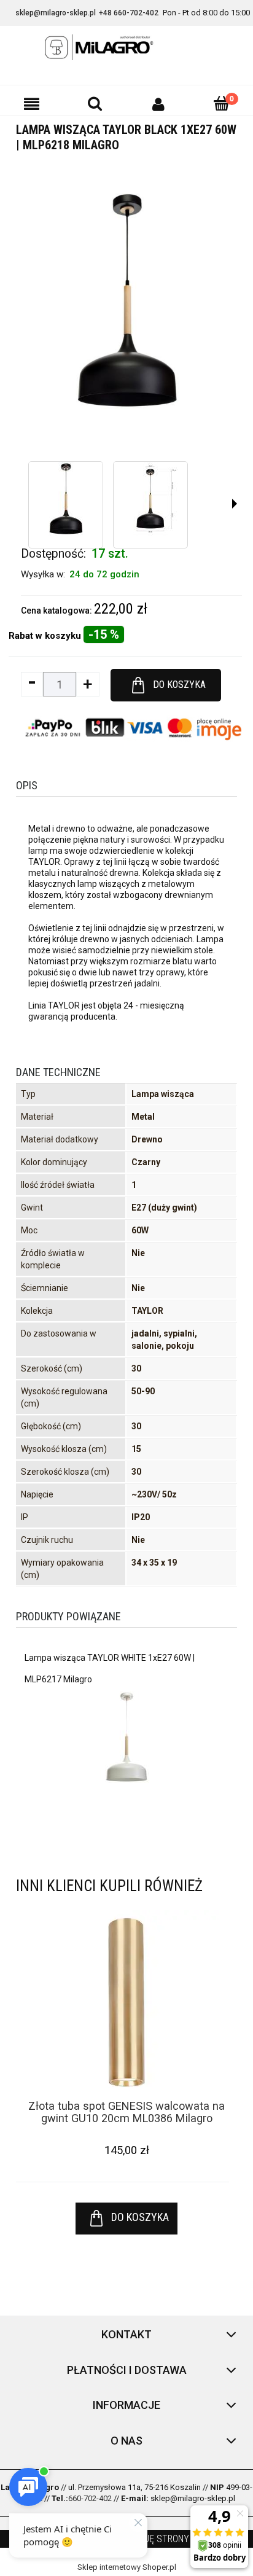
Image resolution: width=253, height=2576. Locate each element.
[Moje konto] (158, 104)
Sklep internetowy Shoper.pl (127, 2567)
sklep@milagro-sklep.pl (56, 13)
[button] (32, 104)
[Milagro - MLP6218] (66, 499)
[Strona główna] (126, 47)
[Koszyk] (221, 103)
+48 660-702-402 (129, 13)
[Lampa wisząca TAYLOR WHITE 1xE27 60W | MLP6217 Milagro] (126, 1737)
